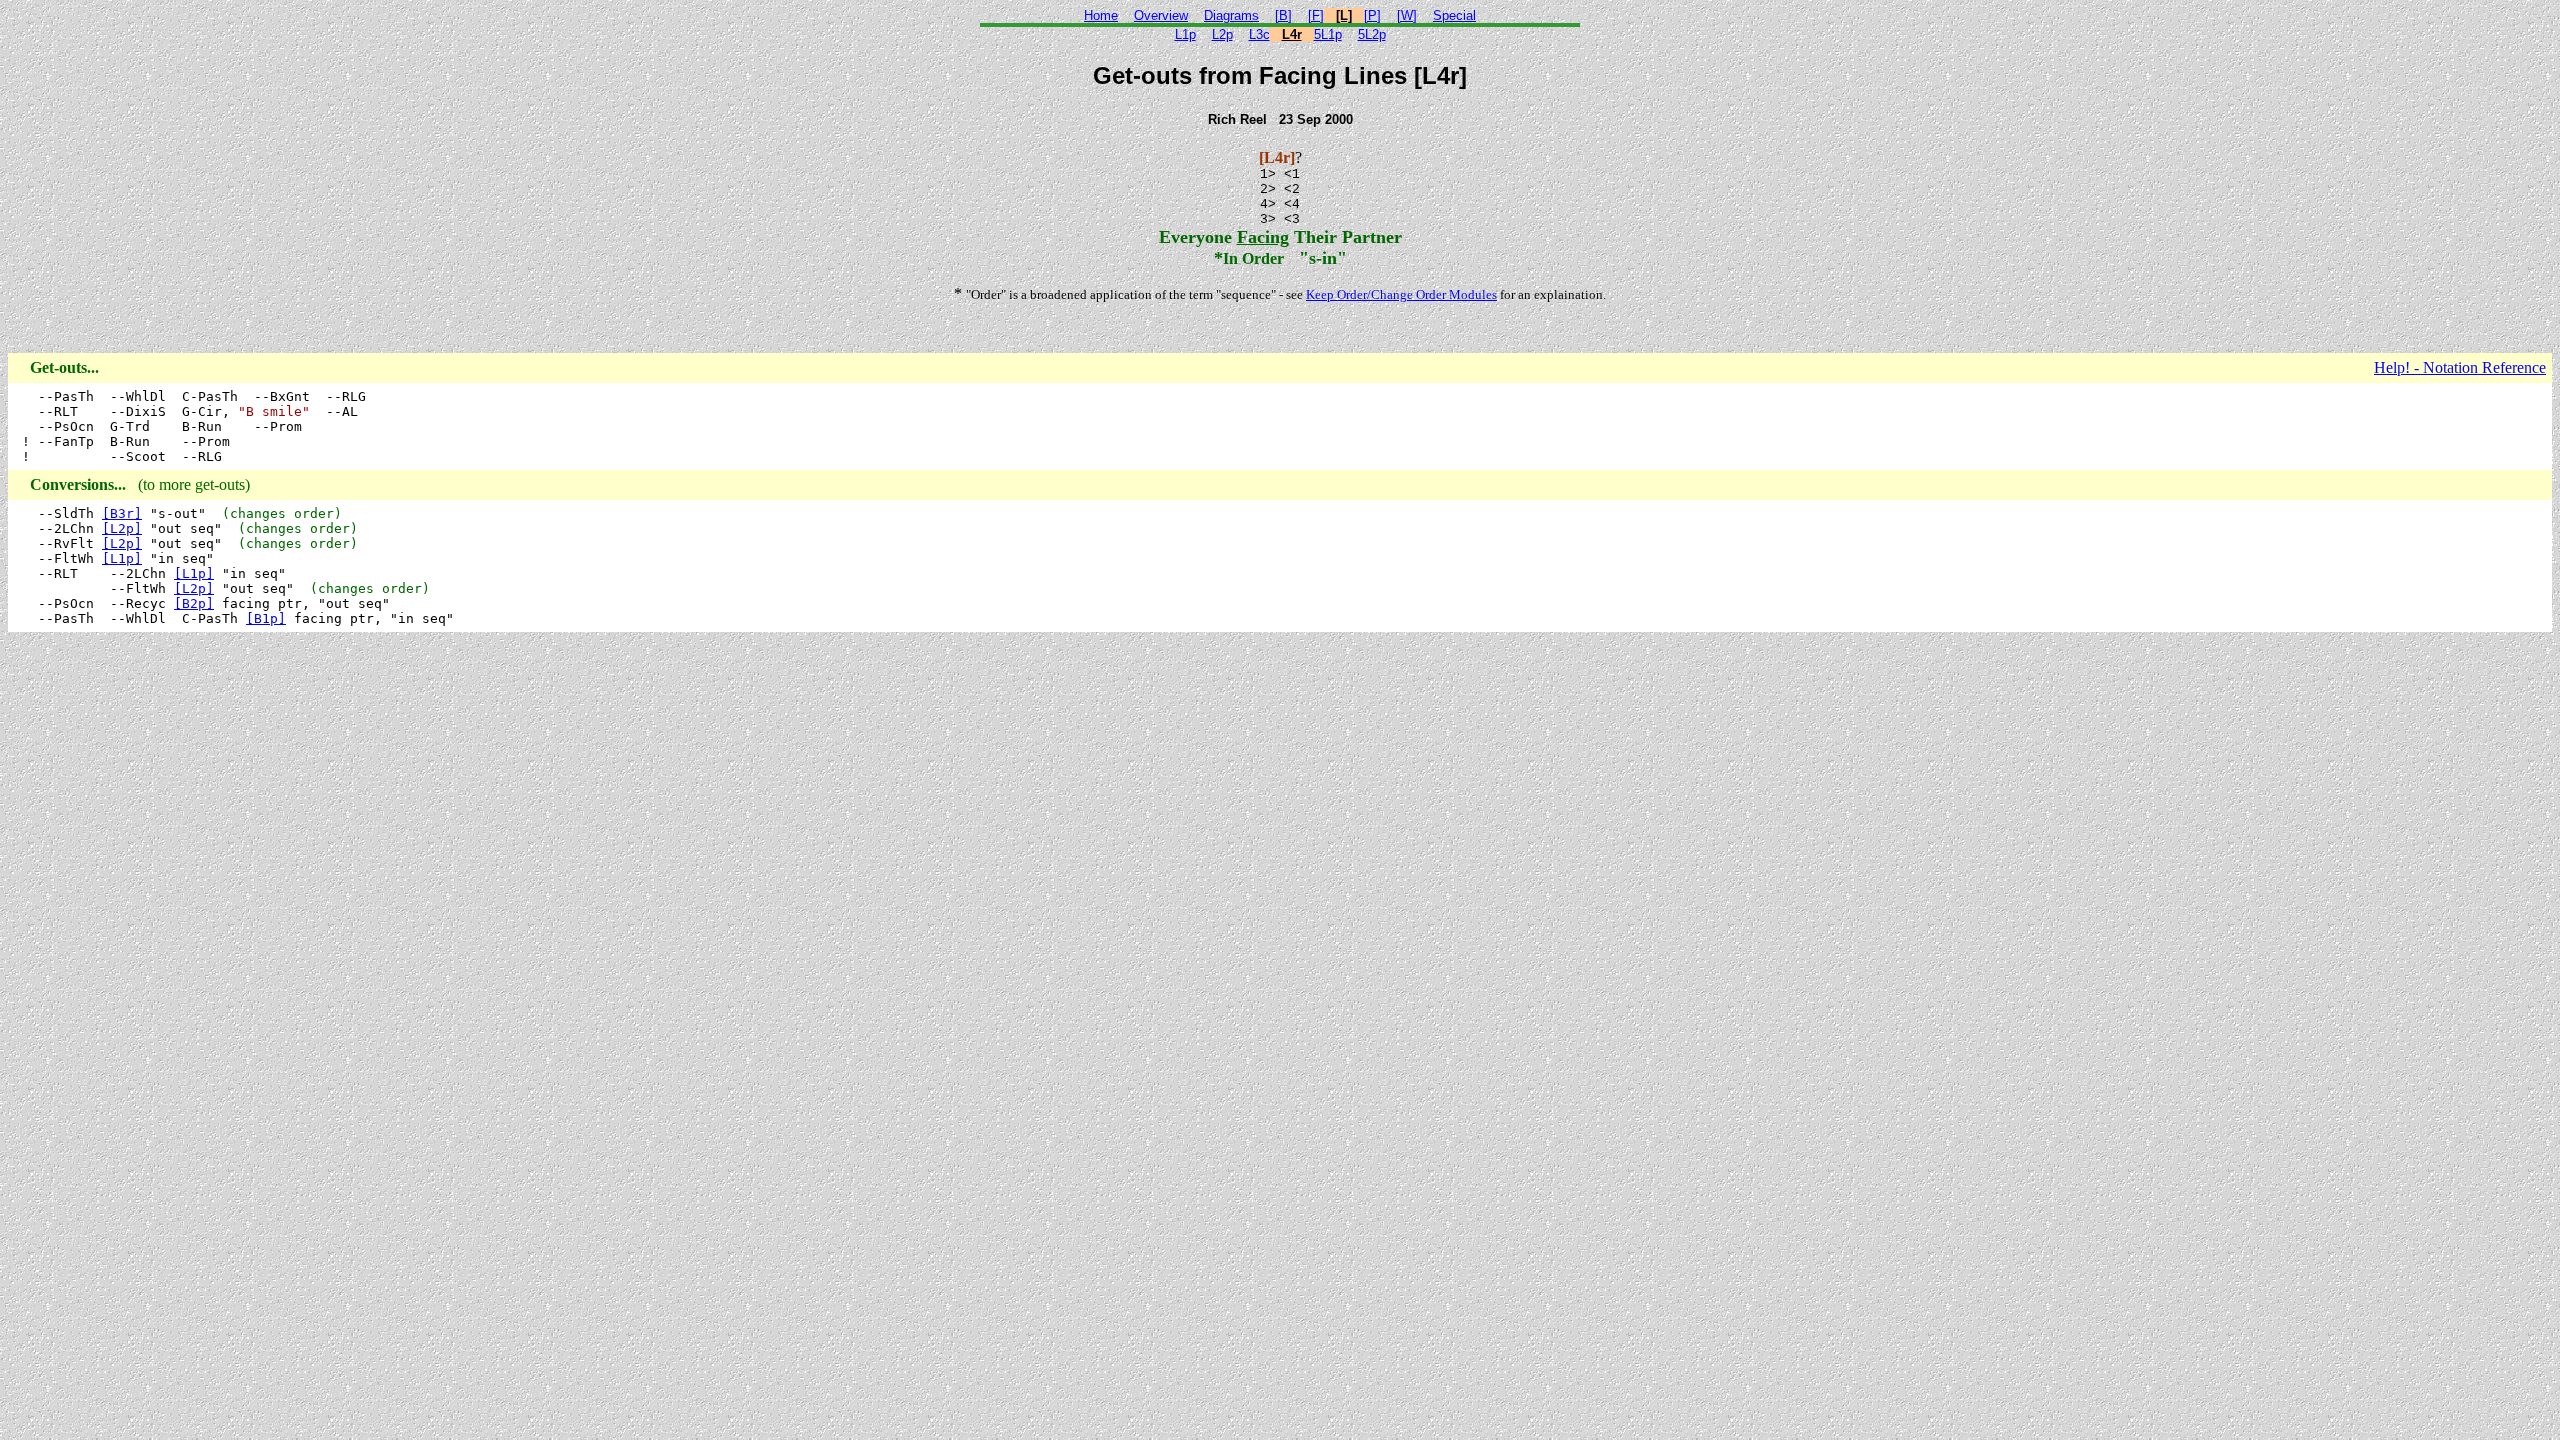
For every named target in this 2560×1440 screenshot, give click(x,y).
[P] (1372, 15)
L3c (1259, 34)
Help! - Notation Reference (2460, 367)
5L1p (1328, 34)
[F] (1316, 15)
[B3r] (122, 513)
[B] (1283, 15)
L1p (1185, 34)
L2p (1222, 34)
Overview (1161, 15)
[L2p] (122, 528)
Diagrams (1231, 15)
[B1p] (266, 618)
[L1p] (122, 558)
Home (1101, 15)
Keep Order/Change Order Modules (1401, 294)
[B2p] (194, 603)
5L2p (1372, 34)
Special (1454, 15)
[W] (1407, 15)
